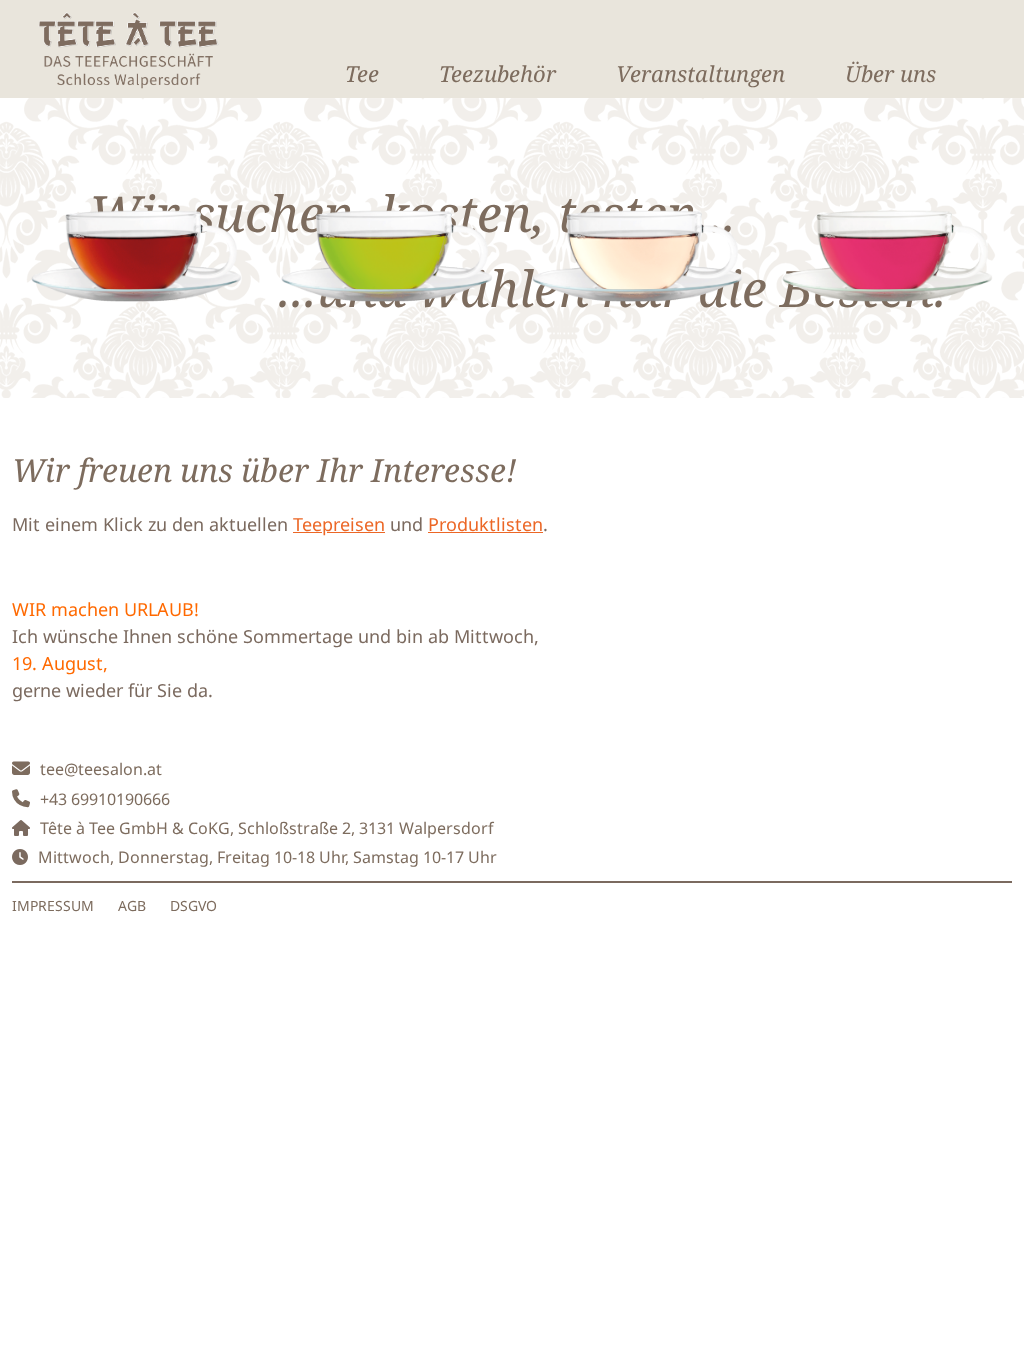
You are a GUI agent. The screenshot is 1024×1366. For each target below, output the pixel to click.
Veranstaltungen (700, 73)
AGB (132, 905)
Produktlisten (485, 524)
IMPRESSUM (53, 905)
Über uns (890, 73)
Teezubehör (497, 73)
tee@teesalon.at (101, 769)
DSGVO (193, 905)
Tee (362, 73)
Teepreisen (339, 524)
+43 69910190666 (105, 799)
